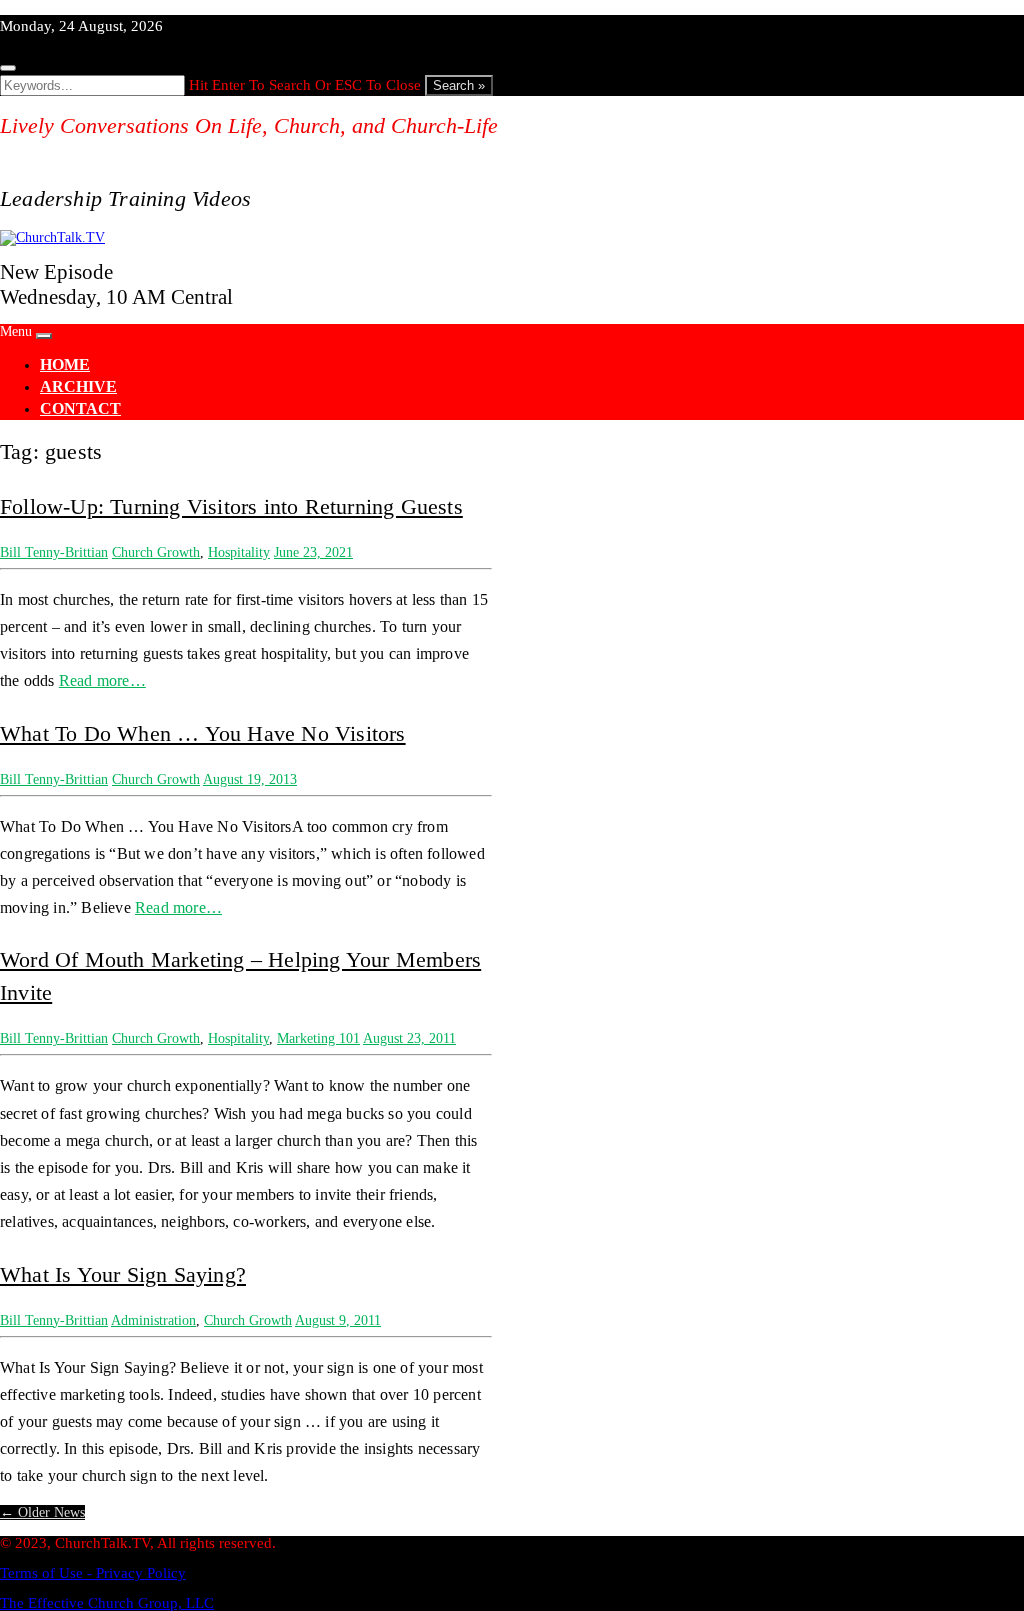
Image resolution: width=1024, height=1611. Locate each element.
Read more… (102, 680)
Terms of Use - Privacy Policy (93, 1573)
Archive (78, 386)
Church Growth (156, 552)
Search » (459, 85)
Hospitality (239, 552)
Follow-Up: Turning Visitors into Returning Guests (231, 506)
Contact (80, 408)
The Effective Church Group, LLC (107, 1603)
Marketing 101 (318, 1038)
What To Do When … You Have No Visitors (203, 733)
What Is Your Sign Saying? (123, 1274)
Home (65, 364)
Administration (153, 1320)
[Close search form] (8, 68)
